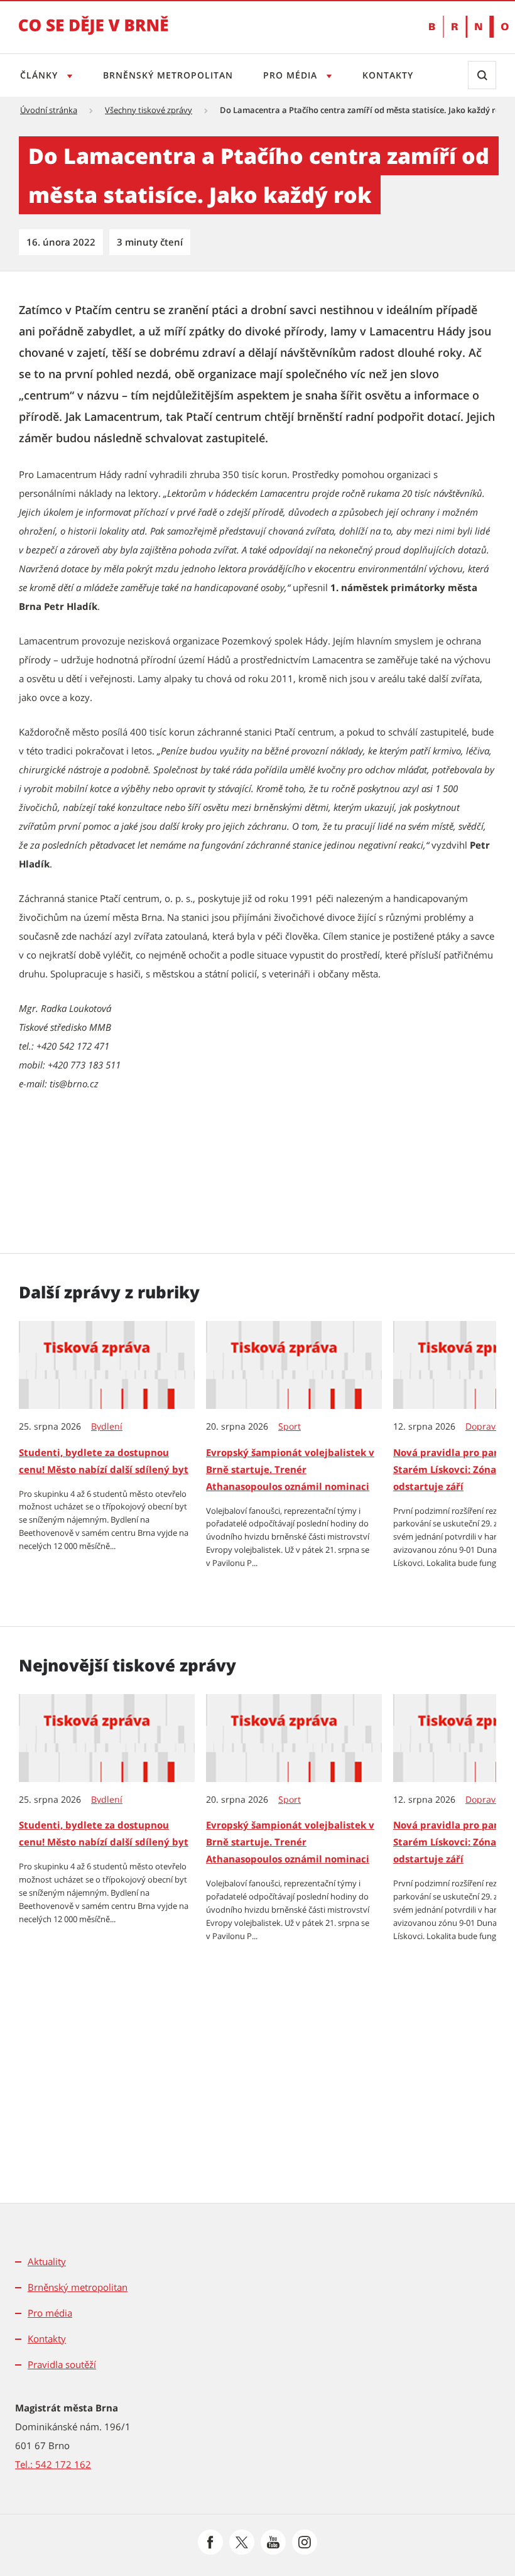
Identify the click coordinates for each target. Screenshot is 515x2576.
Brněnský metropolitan (168, 75)
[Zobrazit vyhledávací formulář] (482, 75)
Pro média (292, 75)
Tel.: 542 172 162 (53, 2464)
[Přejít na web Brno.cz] (463, 27)
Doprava (483, 1427)
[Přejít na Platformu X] (242, 2542)
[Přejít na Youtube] (273, 2542)
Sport (290, 1427)
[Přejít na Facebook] (210, 2542)
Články (41, 75)
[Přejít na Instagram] (305, 2542)
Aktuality (47, 2261)
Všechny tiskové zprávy (149, 110)
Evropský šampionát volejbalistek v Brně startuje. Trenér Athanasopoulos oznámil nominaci (290, 1469)
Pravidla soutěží (62, 2364)
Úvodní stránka (49, 110)
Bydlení (107, 1427)
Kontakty (388, 75)
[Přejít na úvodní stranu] (94, 34)
